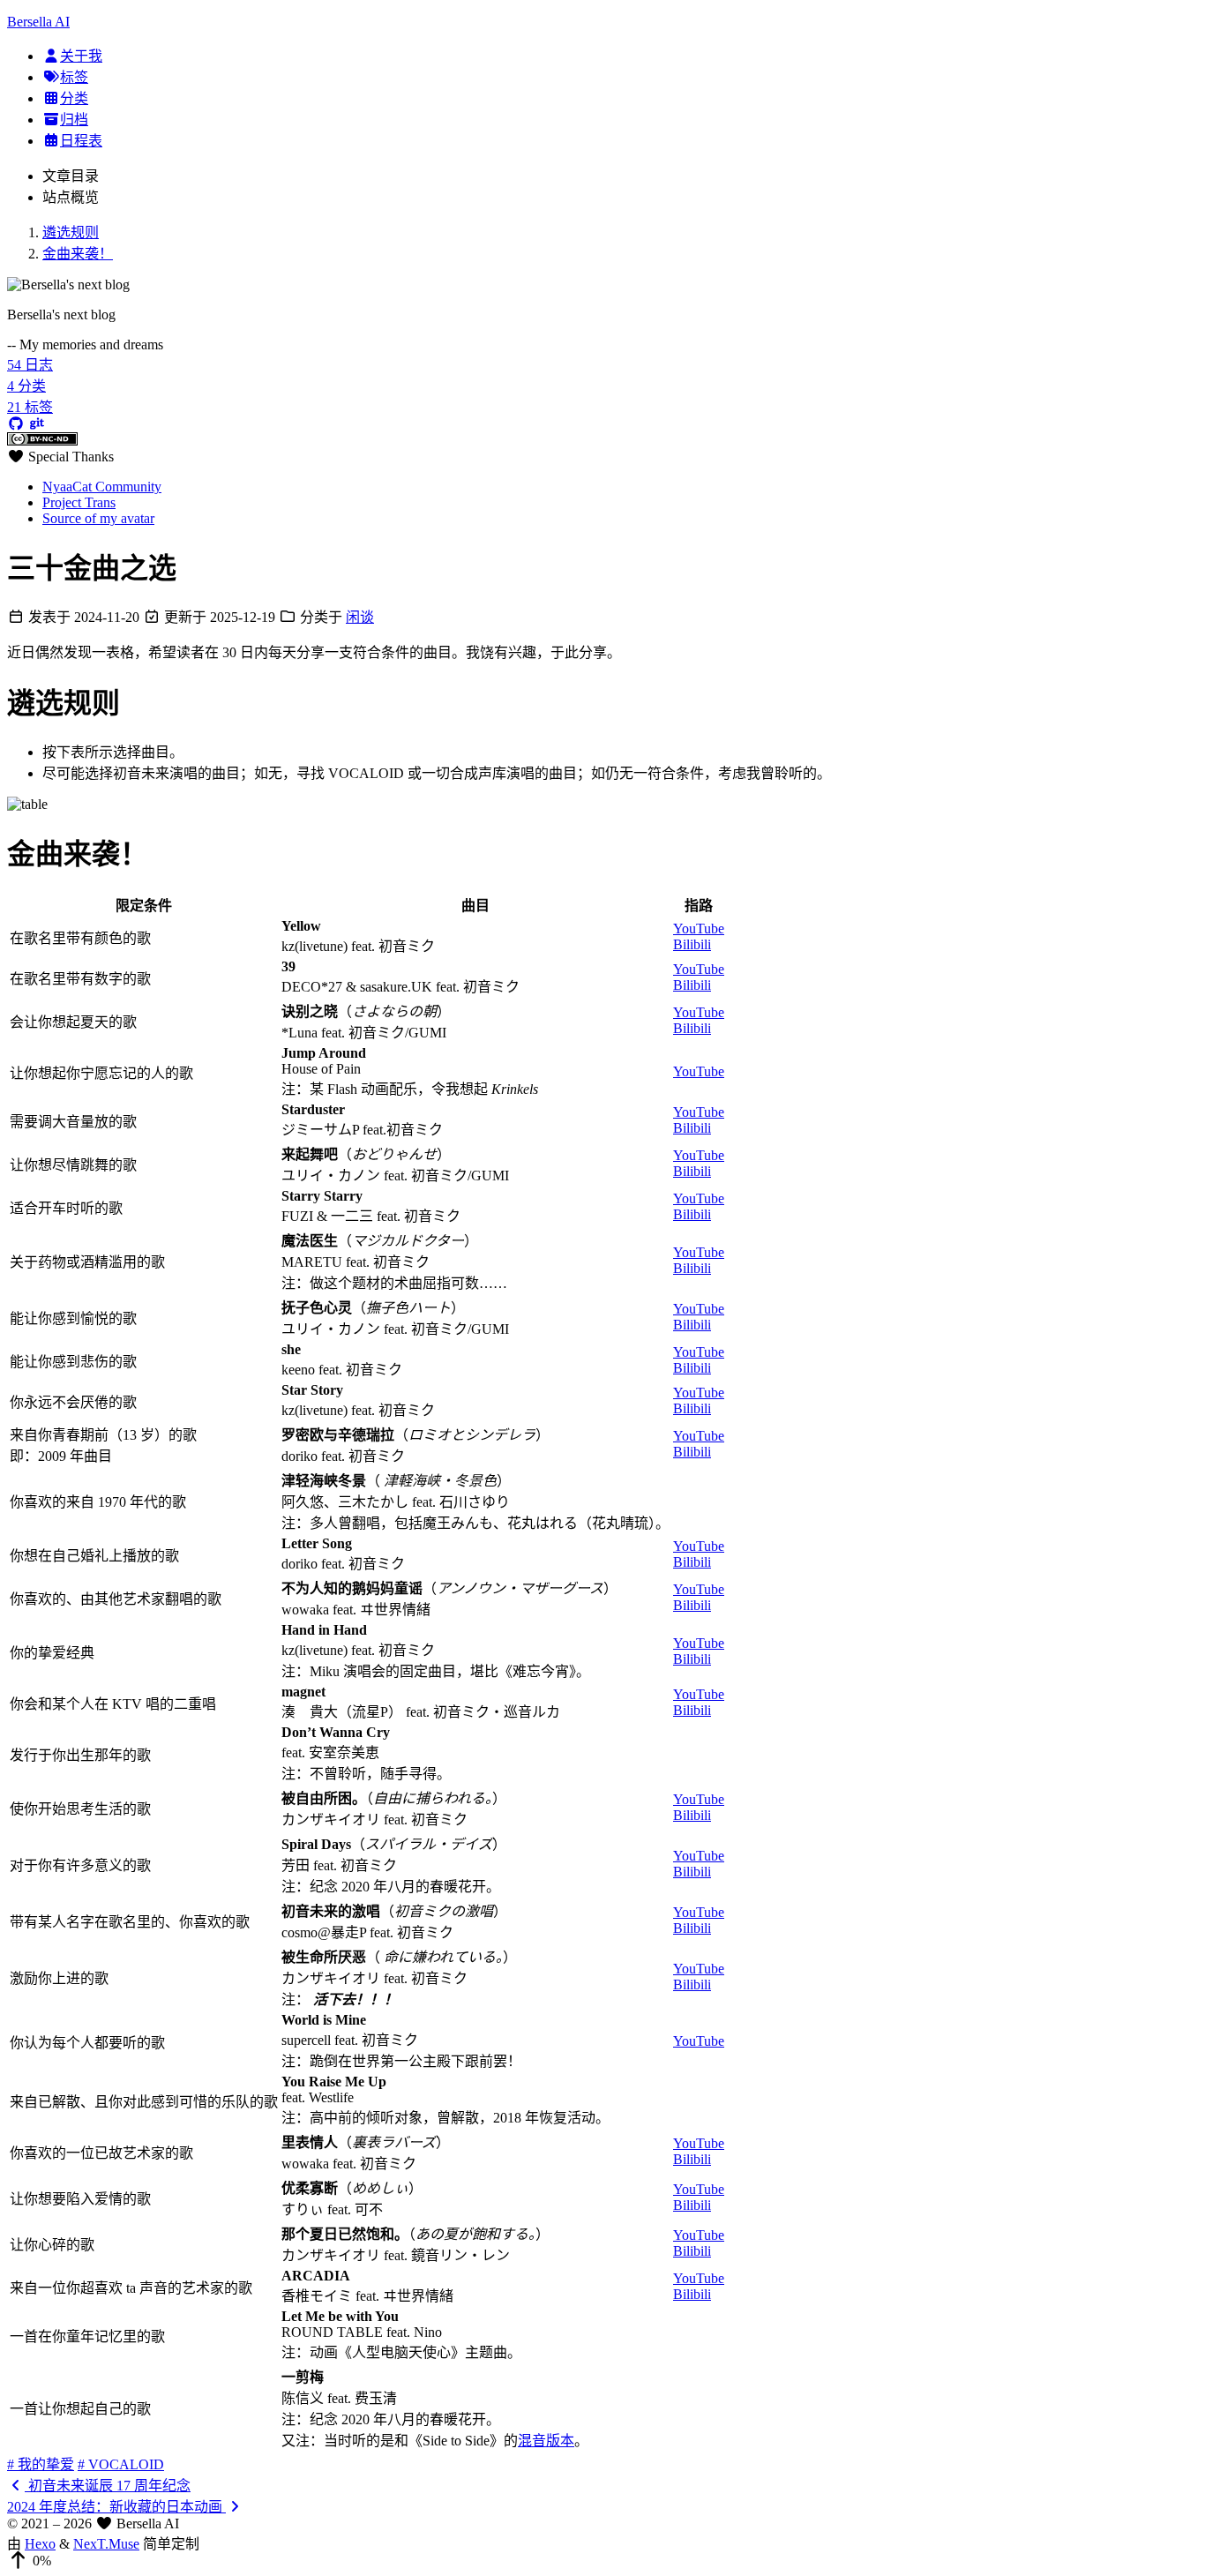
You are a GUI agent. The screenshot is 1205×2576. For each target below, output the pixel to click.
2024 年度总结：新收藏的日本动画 (116, 2507)
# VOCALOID (121, 2464)
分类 (74, 98)
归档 (74, 120)
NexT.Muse (106, 2544)
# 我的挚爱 (41, 2464)
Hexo (40, 2544)
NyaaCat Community (102, 487)
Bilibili (692, 944)
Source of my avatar (98, 518)
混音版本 (546, 2441)
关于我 (81, 56)
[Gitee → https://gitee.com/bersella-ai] (37, 424)
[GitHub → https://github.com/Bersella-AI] (16, 424)
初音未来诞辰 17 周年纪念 (108, 2486)
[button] (602, 2561)
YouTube (699, 929)
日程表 (81, 141)
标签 (74, 77)
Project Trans (79, 502)
